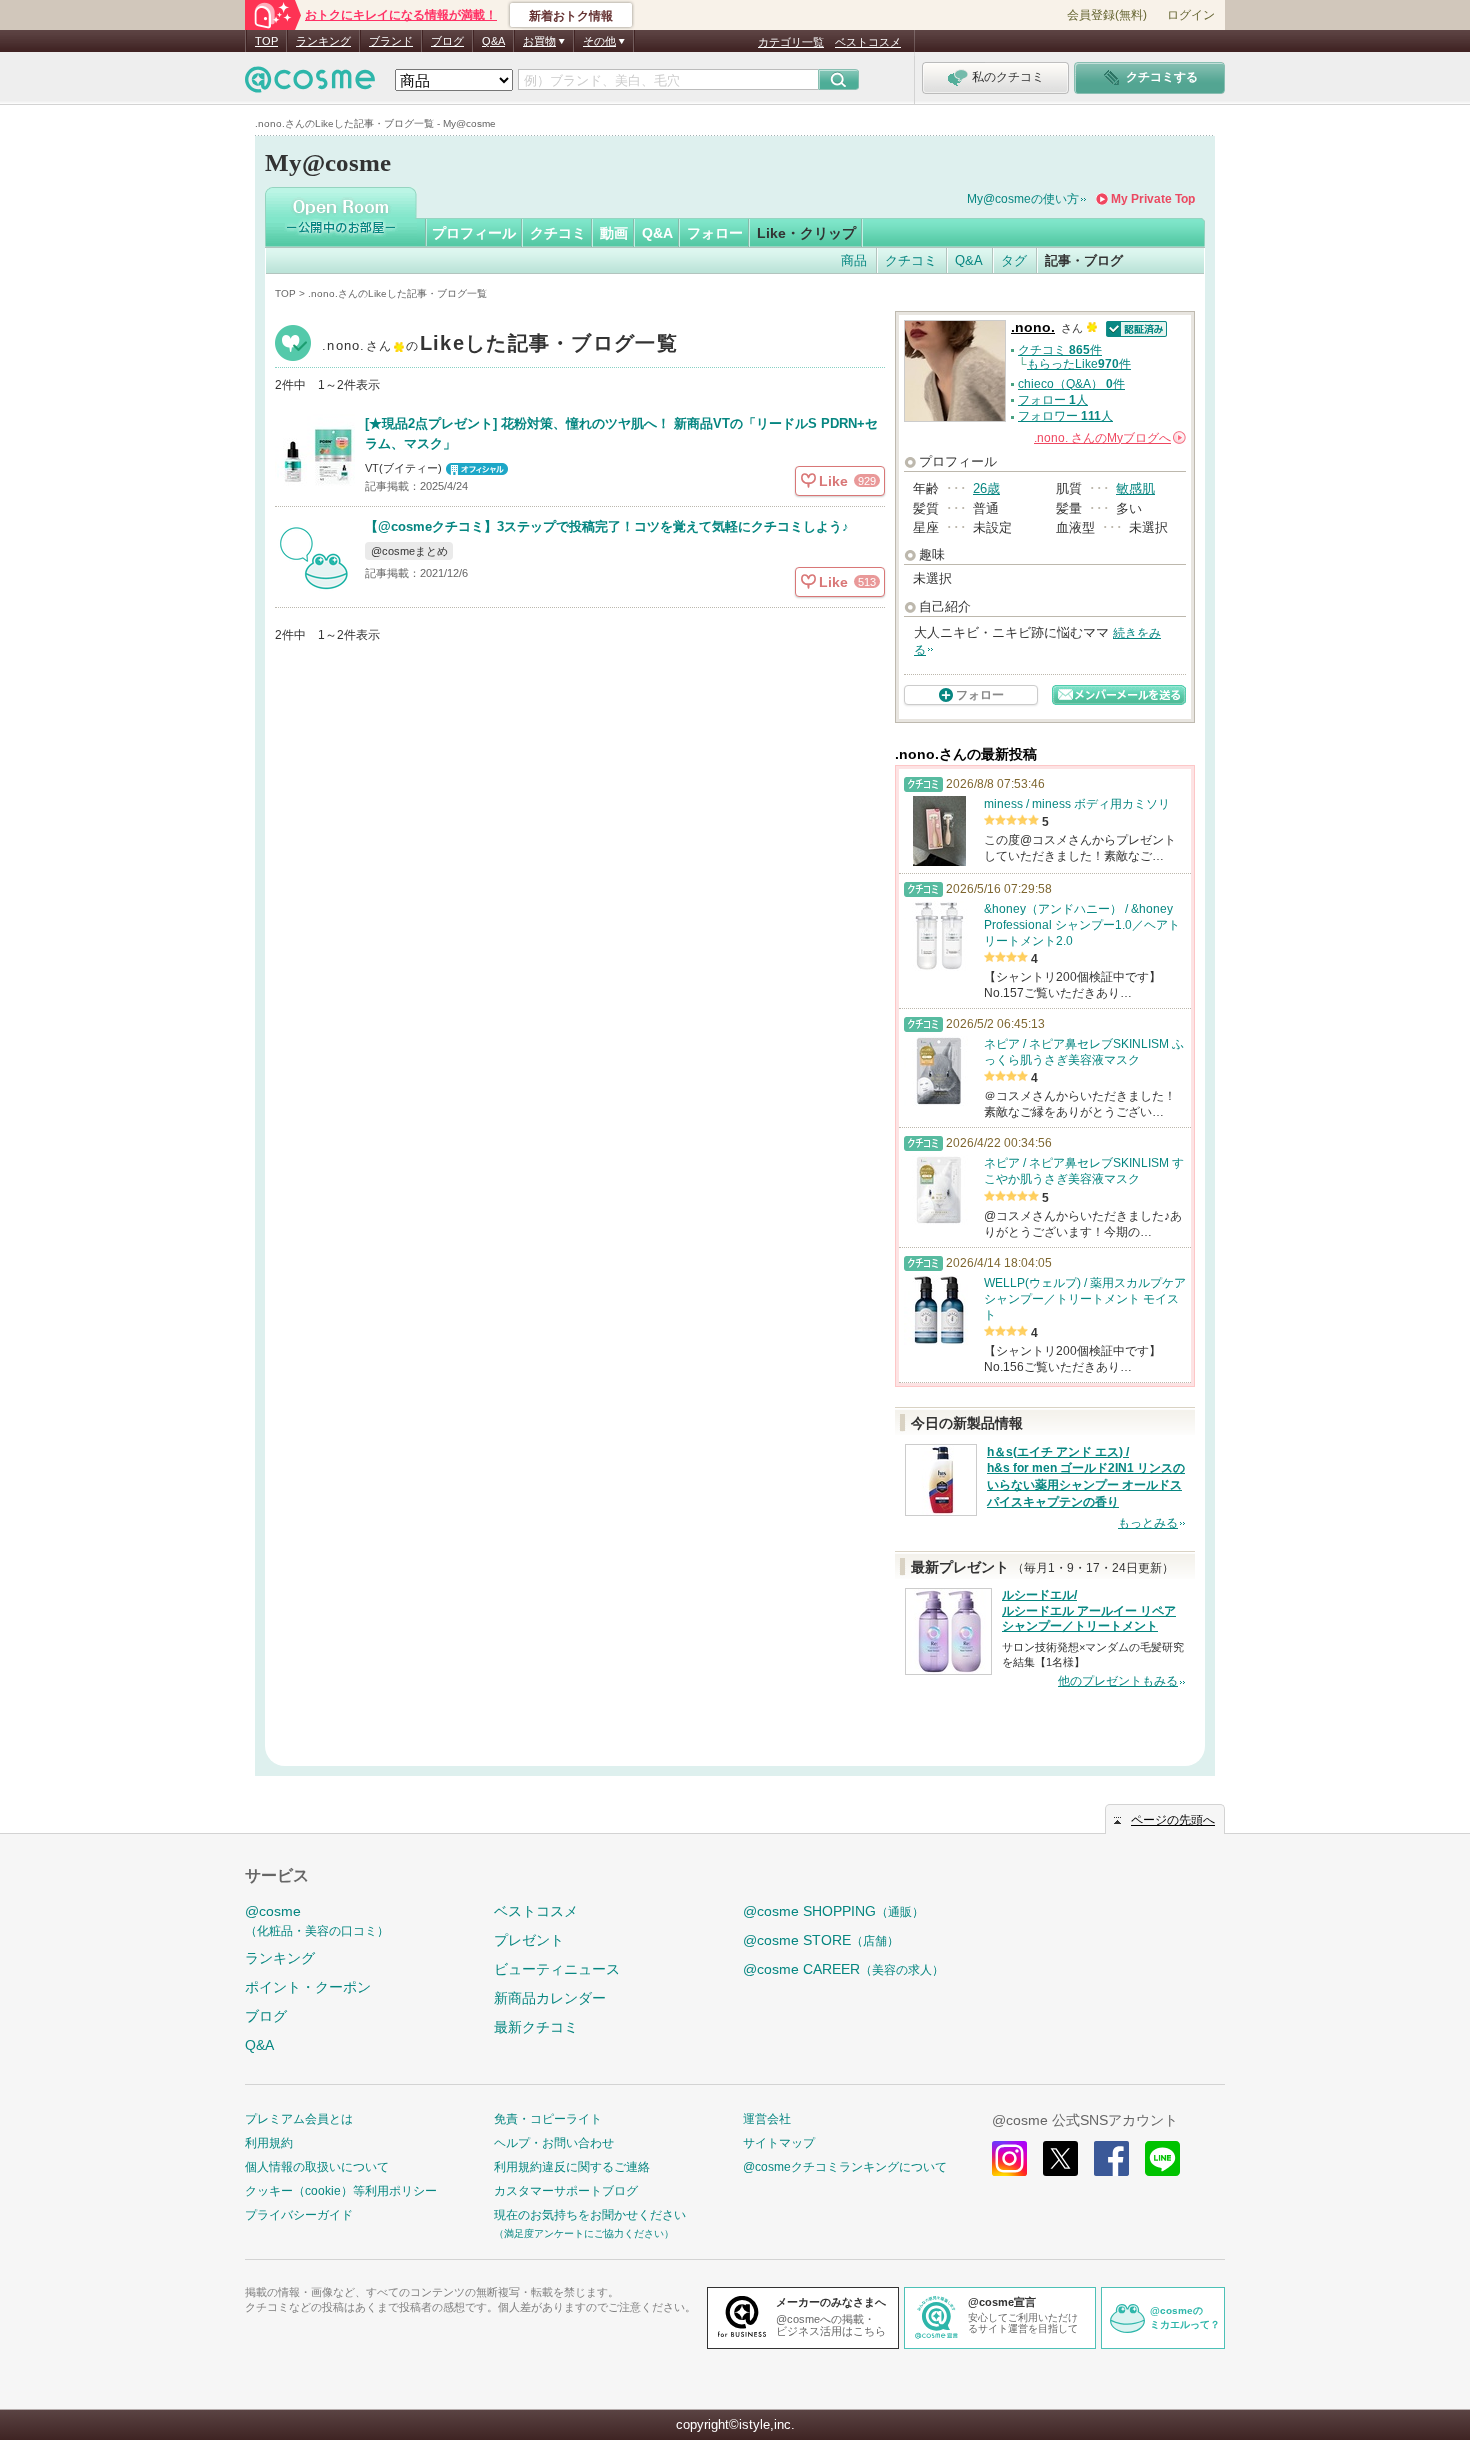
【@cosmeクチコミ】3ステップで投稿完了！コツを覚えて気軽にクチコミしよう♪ (607, 526)
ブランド (391, 41)
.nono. (500, 345)
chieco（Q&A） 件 (1071, 384)
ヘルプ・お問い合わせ (554, 2143)
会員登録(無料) (1107, 15)
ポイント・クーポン (308, 1987)
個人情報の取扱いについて (317, 2167)
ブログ (447, 41)
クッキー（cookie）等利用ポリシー (341, 2191)
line (1162, 2158)
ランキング (323, 41)
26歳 (986, 488)
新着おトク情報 (571, 16)
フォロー (715, 233)
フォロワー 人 (1065, 416)
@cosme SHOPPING (833, 1911)
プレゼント (529, 1940)
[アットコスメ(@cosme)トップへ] (310, 84)
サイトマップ (779, 2143)
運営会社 (767, 2119)
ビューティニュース (557, 1969)
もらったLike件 (1079, 364)
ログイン (1191, 15)
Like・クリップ (806, 233)
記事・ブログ (1084, 260)
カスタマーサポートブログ (566, 2191)
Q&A (493, 41)
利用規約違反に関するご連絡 (572, 2167)
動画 (614, 233)
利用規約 (269, 2143)
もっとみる (1148, 1523)
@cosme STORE (821, 1940)
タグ (1014, 260)
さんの (1108, 438)
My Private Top (1153, 199)
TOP (266, 41)
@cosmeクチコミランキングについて (845, 2167)
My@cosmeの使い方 (1023, 199)
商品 (854, 260)
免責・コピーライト (548, 2119)
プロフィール (474, 233)
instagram (1009, 2158)
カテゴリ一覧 (791, 42)
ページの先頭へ (1173, 1820)
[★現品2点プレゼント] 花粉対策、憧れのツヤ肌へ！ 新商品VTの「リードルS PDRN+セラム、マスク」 (621, 434)
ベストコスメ (868, 42)
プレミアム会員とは (299, 2119)
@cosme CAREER (843, 1969)
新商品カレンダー (550, 1998)
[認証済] (1134, 327)
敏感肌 (1135, 488)
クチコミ (558, 233)
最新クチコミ (536, 2027)
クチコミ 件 (1060, 350)
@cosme (317, 1920)
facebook (1111, 2158)
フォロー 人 (1053, 400)
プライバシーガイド (299, 2215)
